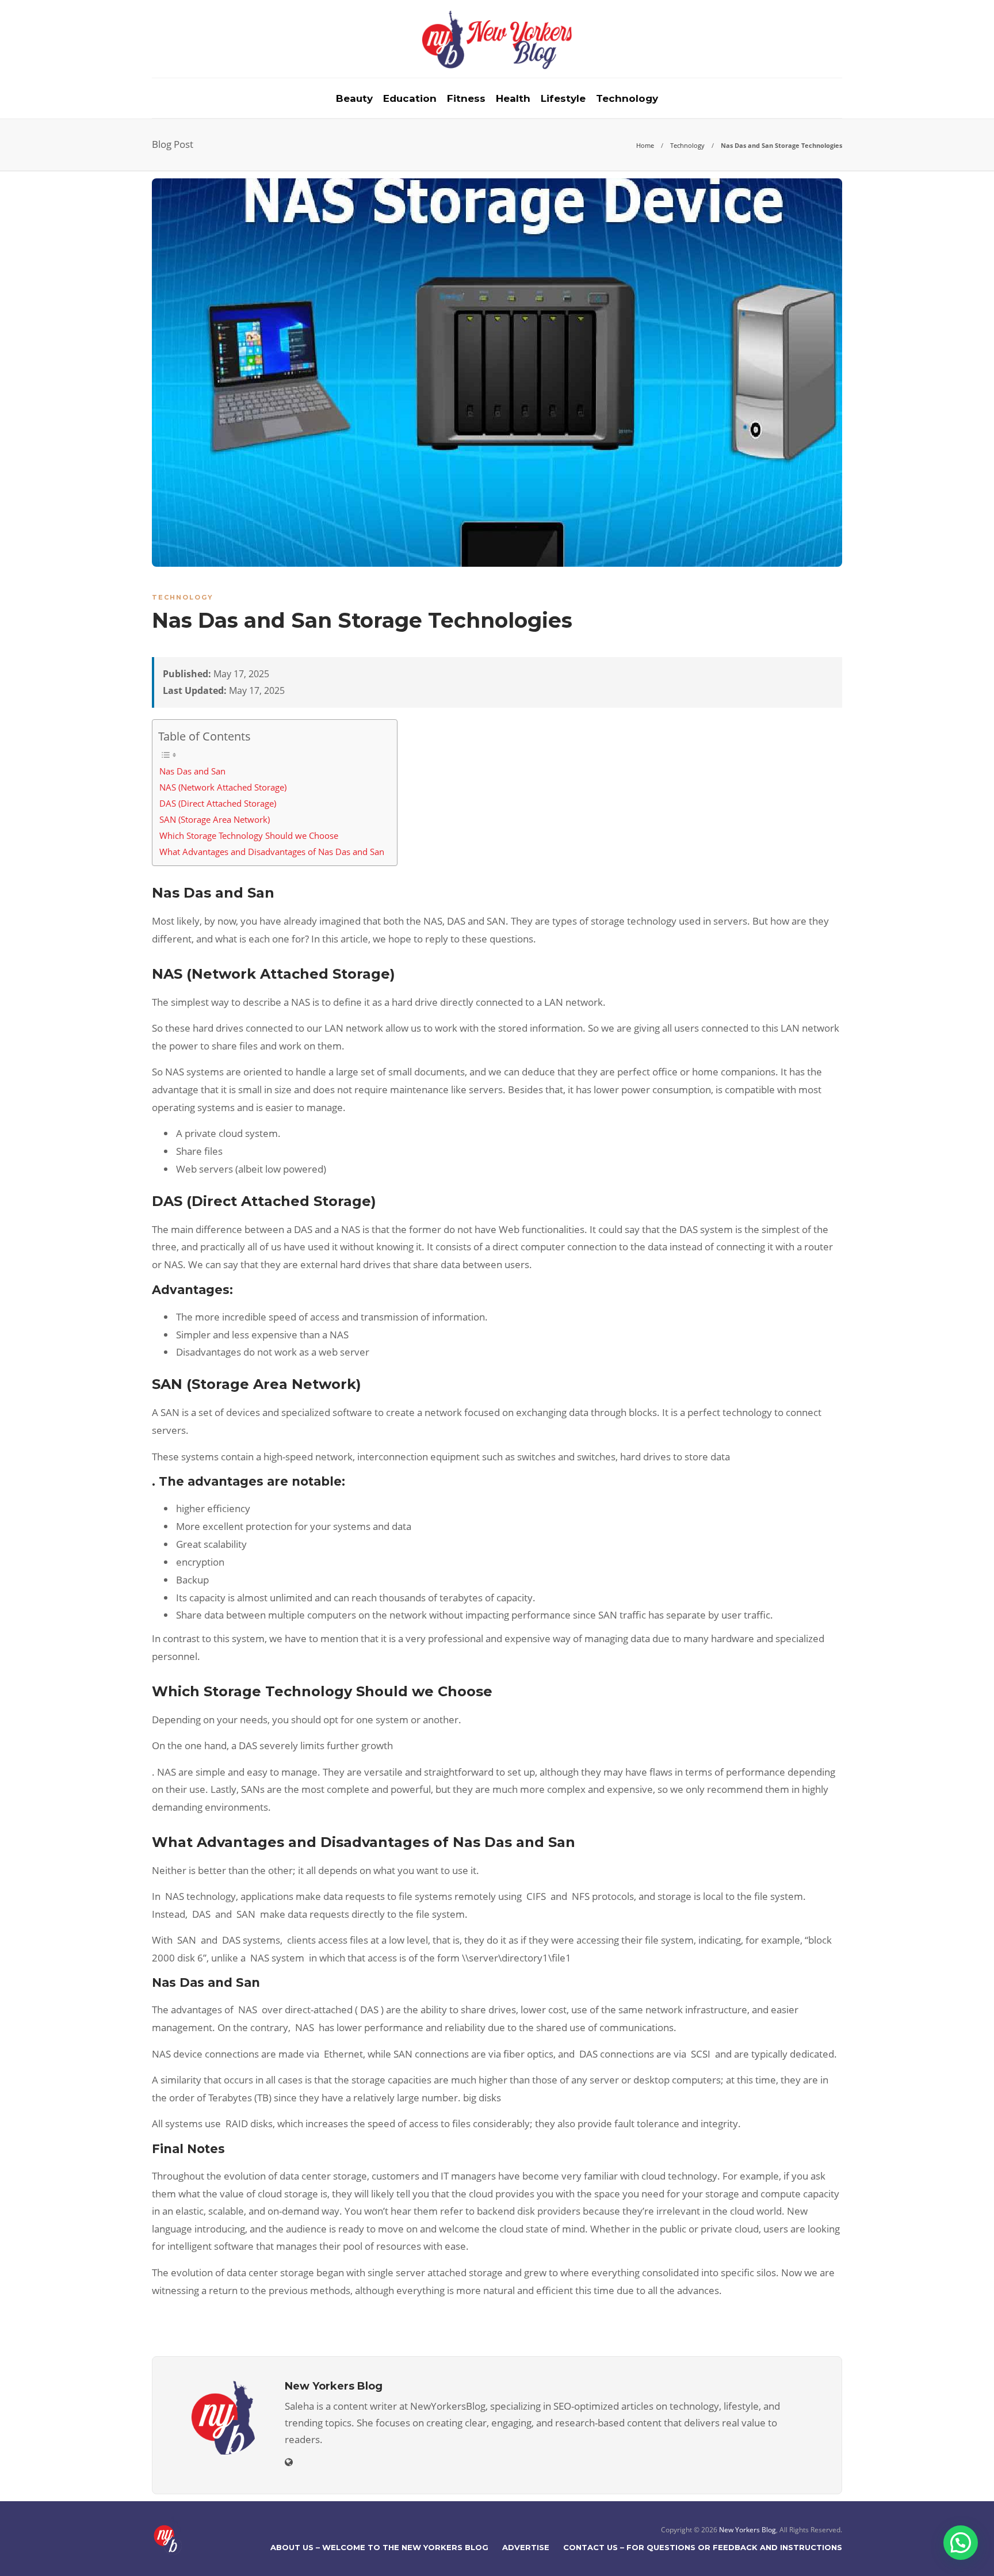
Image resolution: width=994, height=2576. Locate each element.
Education (410, 98)
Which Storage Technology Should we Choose (249, 835)
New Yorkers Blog (748, 2530)
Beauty (354, 98)
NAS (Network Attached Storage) (223, 787)
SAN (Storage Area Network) (215, 819)
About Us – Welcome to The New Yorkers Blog (379, 2547)
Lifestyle (563, 98)
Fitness (466, 98)
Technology (627, 98)
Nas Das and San (192, 771)
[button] (961, 2543)
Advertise (526, 2547)
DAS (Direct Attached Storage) (218, 803)
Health (513, 98)
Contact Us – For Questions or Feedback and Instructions (703, 2547)
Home (645, 145)
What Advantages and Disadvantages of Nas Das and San (272, 852)
